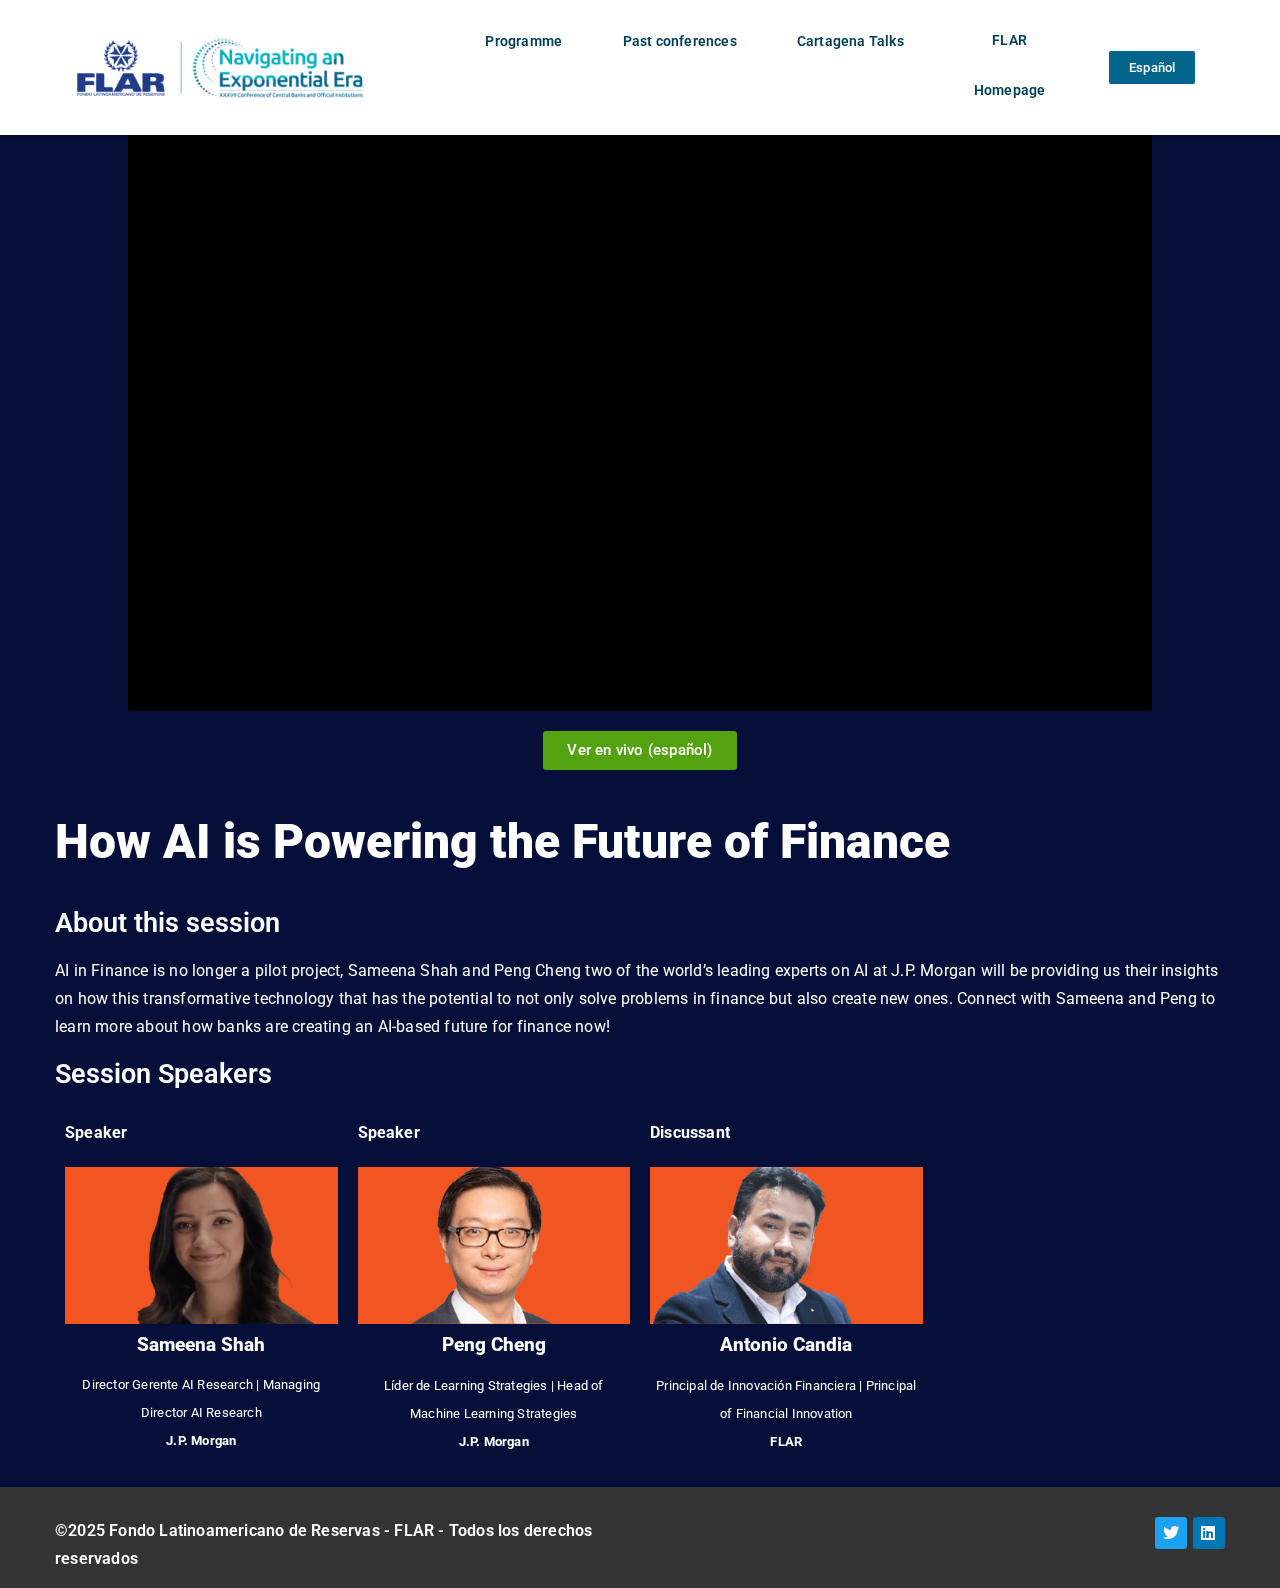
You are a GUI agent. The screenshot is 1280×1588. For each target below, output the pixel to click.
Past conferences (680, 41)
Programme (523, 41)
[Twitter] (1171, 1533)
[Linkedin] (1209, 1533)
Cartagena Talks (850, 41)
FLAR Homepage (1010, 65)
